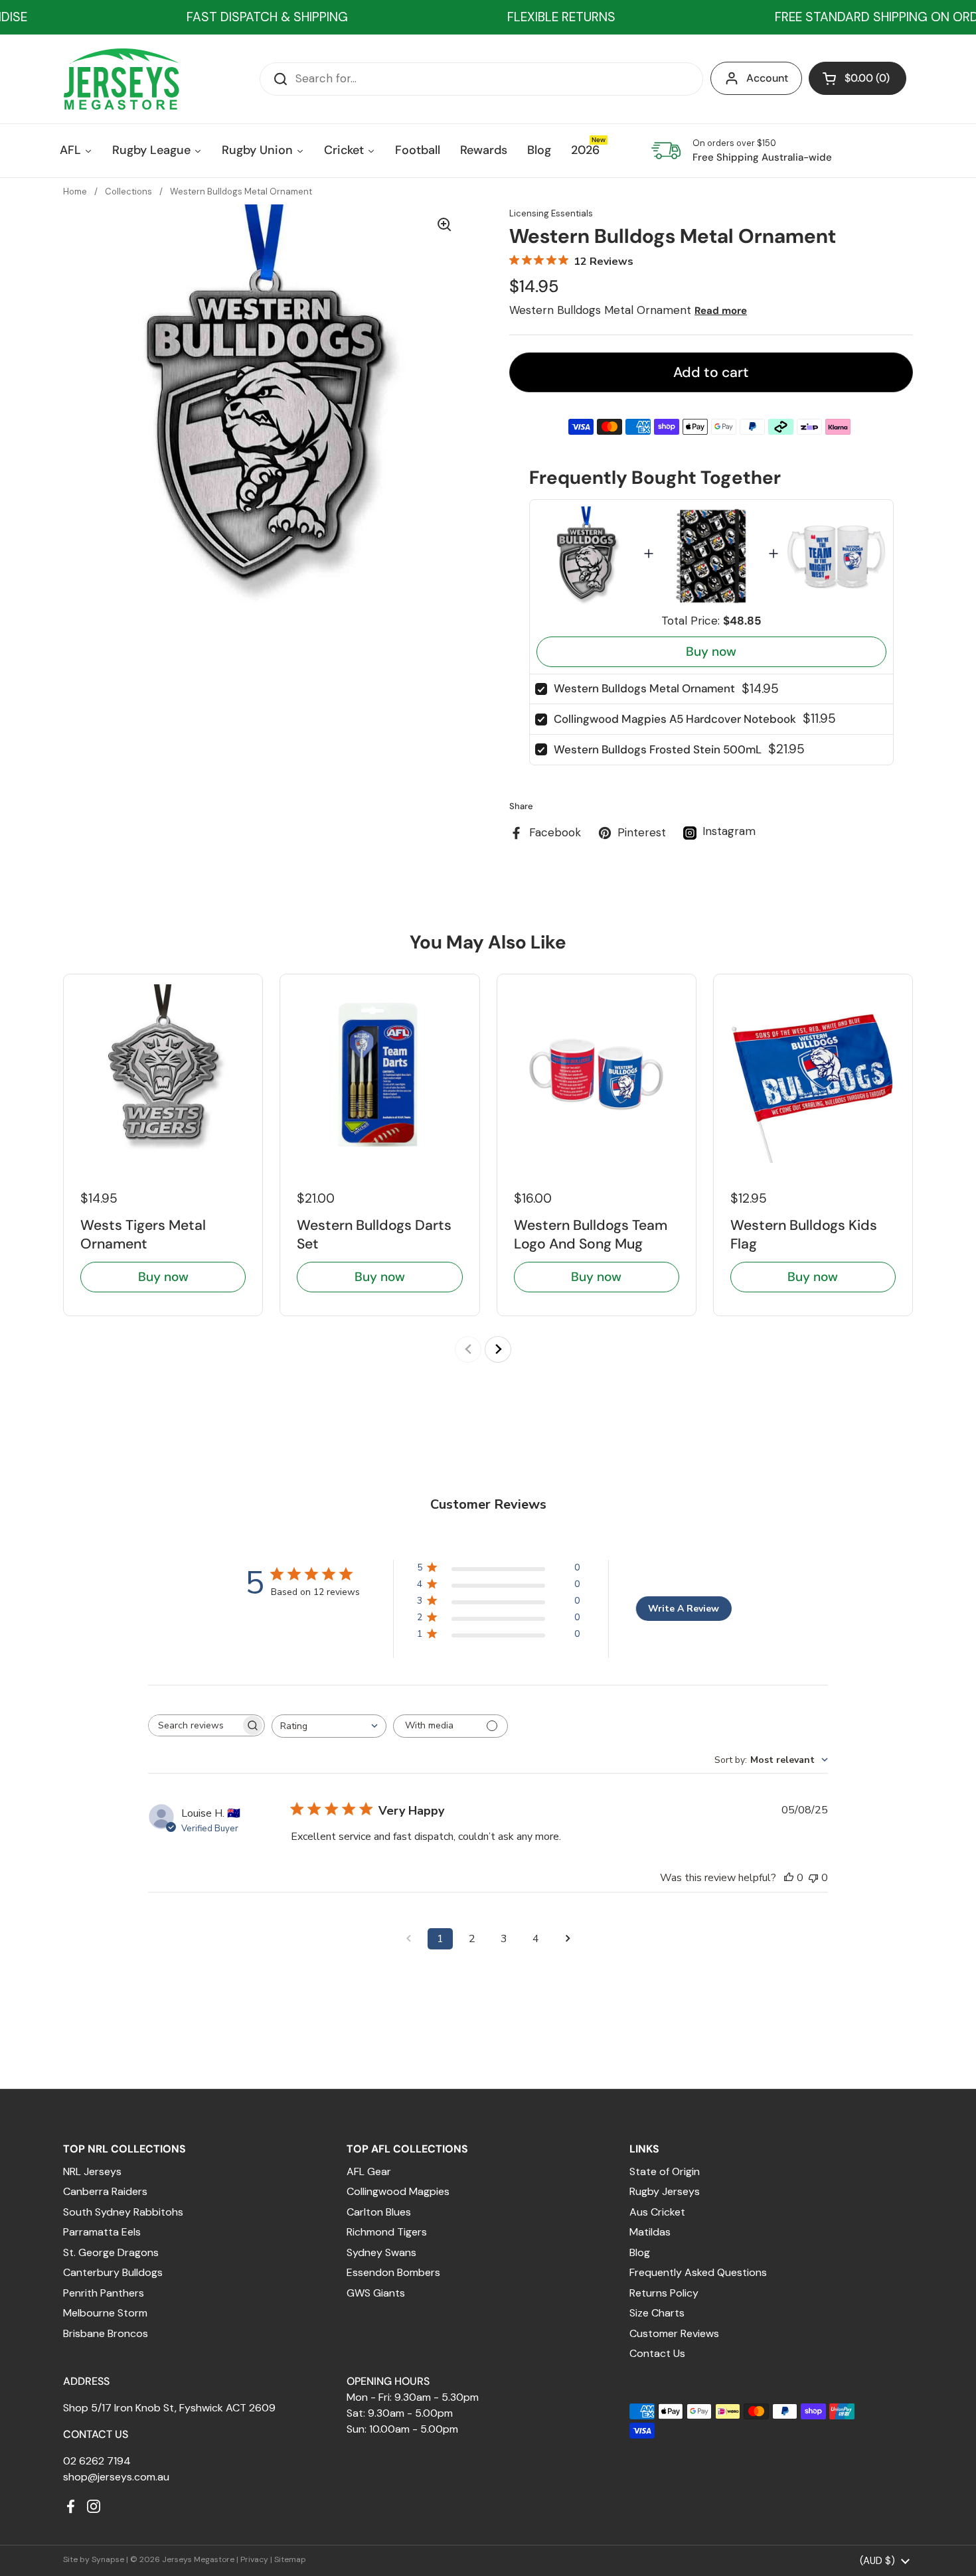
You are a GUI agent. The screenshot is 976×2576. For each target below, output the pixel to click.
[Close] (704, 1161)
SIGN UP (372, 1393)
